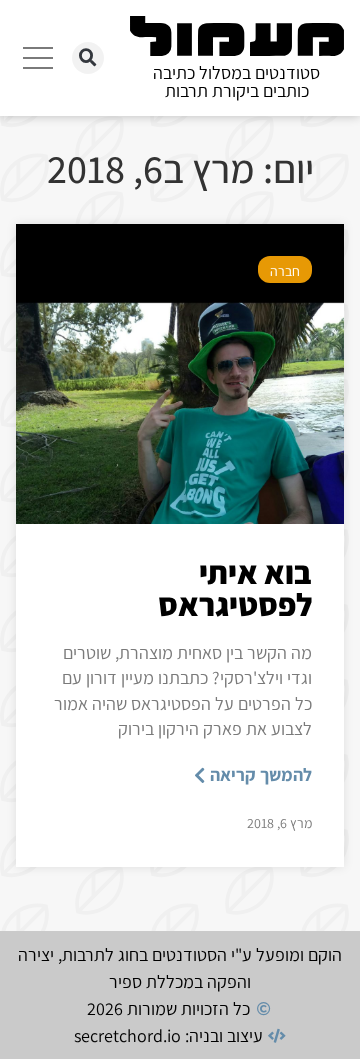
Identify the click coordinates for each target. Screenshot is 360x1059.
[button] (88, 58)
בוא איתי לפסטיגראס (235, 588)
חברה (285, 271)
